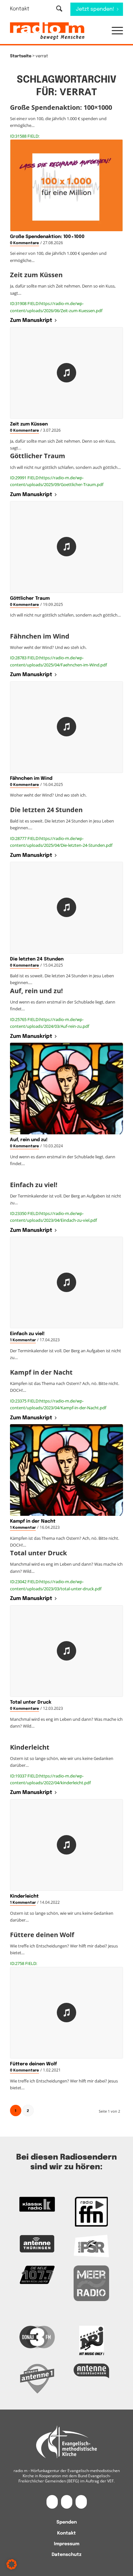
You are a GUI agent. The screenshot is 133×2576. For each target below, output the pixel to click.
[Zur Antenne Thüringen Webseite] (37, 2244)
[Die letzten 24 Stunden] (66, 908)
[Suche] (59, 9)
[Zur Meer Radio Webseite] (91, 2283)
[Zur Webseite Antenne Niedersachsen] (91, 2371)
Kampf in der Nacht (33, 1521)
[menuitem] (24, 9)
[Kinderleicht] (66, 1845)
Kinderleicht (24, 1896)
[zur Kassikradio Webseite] (37, 2204)
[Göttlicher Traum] (66, 547)
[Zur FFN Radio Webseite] (91, 2212)
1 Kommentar (23, 1340)
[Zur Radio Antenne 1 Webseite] (37, 2378)
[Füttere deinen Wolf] (66, 2013)
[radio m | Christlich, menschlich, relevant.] (55, 31)
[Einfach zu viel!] (66, 1282)
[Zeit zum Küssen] (66, 373)
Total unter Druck (31, 1702)
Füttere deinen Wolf (33, 2064)
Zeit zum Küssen (29, 424)
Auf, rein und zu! (29, 1140)
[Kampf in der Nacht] (66, 1470)
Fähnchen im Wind (31, 778)
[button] (114, 31)
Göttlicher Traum (30, 598)
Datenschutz (66, 2555)
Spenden (67, 2522)
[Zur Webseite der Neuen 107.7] (37, 2275)
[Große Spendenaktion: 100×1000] (66, 185)
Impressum (67, 2544)
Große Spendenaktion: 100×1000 (47, 237)
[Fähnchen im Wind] (66, 727)
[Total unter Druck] (66, 1651)
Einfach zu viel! (27, 1334)
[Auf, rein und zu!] (66, 1089)
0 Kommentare (25, 243)
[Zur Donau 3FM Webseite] (37, 2337)
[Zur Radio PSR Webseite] (91, 2246)
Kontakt (20, 9)
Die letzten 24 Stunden (37, 959)
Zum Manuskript (31, 320)
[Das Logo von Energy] (91, 2341)
